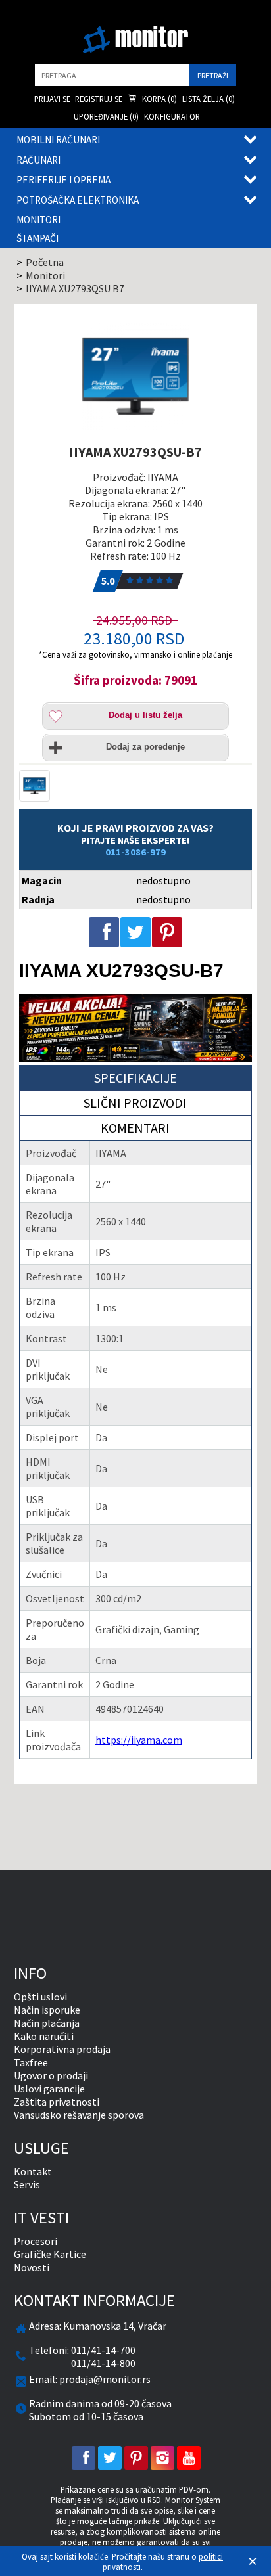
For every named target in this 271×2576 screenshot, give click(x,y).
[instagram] (162, 2458)
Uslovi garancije (49, 2089)
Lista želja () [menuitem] (209, 99)
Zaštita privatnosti (57, 2102)
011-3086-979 (135, 852)
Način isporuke (47, 2010)
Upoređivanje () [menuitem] (106, 116)
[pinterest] (136, 2458)
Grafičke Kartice (50, 2254)
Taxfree (31, 2062)
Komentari (135, 1128)
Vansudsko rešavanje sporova (79, 2115)
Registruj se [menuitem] (99, 99)
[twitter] (110, 2458)
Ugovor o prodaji (51, 2075)
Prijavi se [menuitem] (52, 99)
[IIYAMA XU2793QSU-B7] (136, 376)
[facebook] (84, 2458)
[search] (112, 75)
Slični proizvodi (135, 1103)
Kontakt (33, 2171)
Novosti (32, 2267)
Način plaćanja (47, 2023)
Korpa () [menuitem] (159, 99)
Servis (27, 2184)
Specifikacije (135, 1078)
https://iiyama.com (139, 1740)
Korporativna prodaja (62, 2049)
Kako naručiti (44, 2036)
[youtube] (189, 2458)
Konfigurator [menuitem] (172, 116)
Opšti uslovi (40, 1997)
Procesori (36, 2241)
